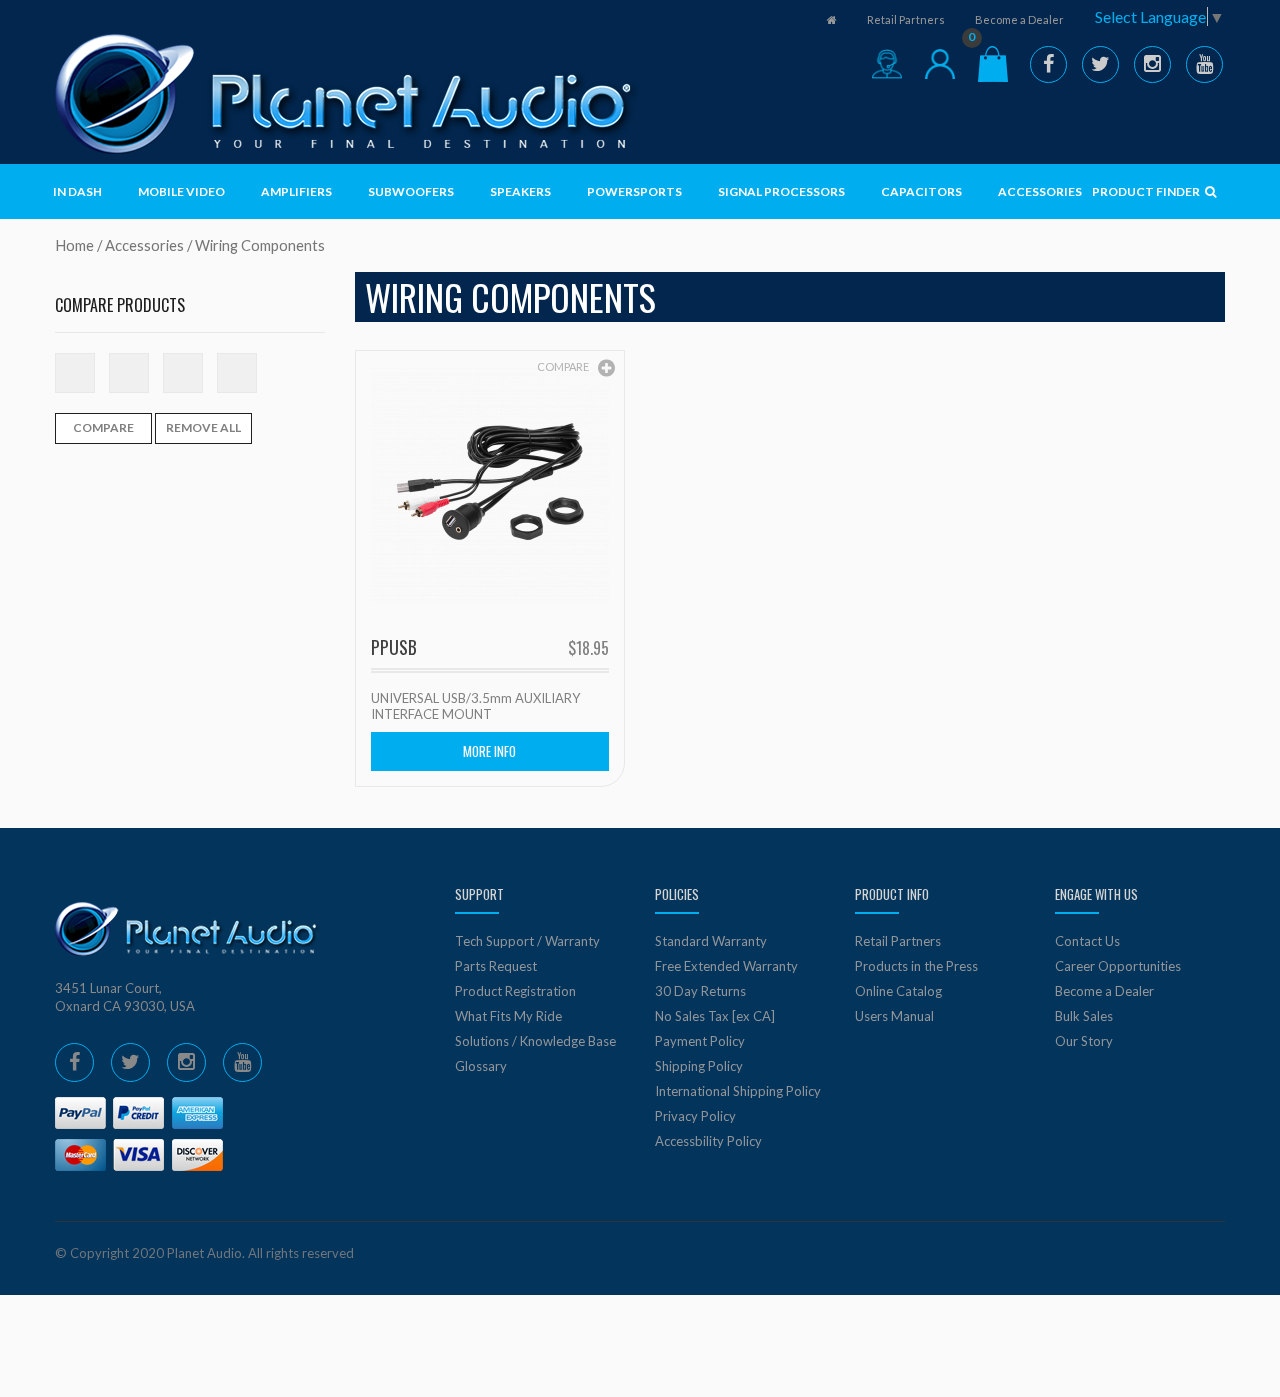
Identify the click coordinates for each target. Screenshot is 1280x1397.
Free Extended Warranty (726, 966)
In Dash (77, 191)
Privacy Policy (695, 1116)
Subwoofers (411, 191)
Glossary (481, 1066)
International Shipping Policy (738, 1091)
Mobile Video (181, 191)
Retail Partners (906, 19)
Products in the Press (916, 966)
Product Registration (515, 991)
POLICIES (677, 894)
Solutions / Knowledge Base (535, 1041)
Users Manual (894, 1016)
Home (74, 245)
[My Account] (940, 64)
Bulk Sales (1084, 1016)
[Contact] (887, 64)
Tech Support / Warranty (527, 941)
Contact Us (1087, 941)
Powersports (634, 191)
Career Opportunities (1118, 966)
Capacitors (921, 191)
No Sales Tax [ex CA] (715, 1016)
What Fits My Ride (508, 1016)
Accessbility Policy (708, 1141)
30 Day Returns (700, 991)
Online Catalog (898, 991)
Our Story (1084, 1041)
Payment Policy (700, 1041)
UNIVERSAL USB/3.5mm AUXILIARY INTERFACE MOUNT (475, 706)
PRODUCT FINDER (1147, 191)
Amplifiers (296, 191)
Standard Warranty (711, 941)
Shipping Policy (699, 1066)
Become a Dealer (1019, 19)
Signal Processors (781, 191)
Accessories (1040, 191)
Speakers (520, 191)
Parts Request (496, 966)
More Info (489, 751)
